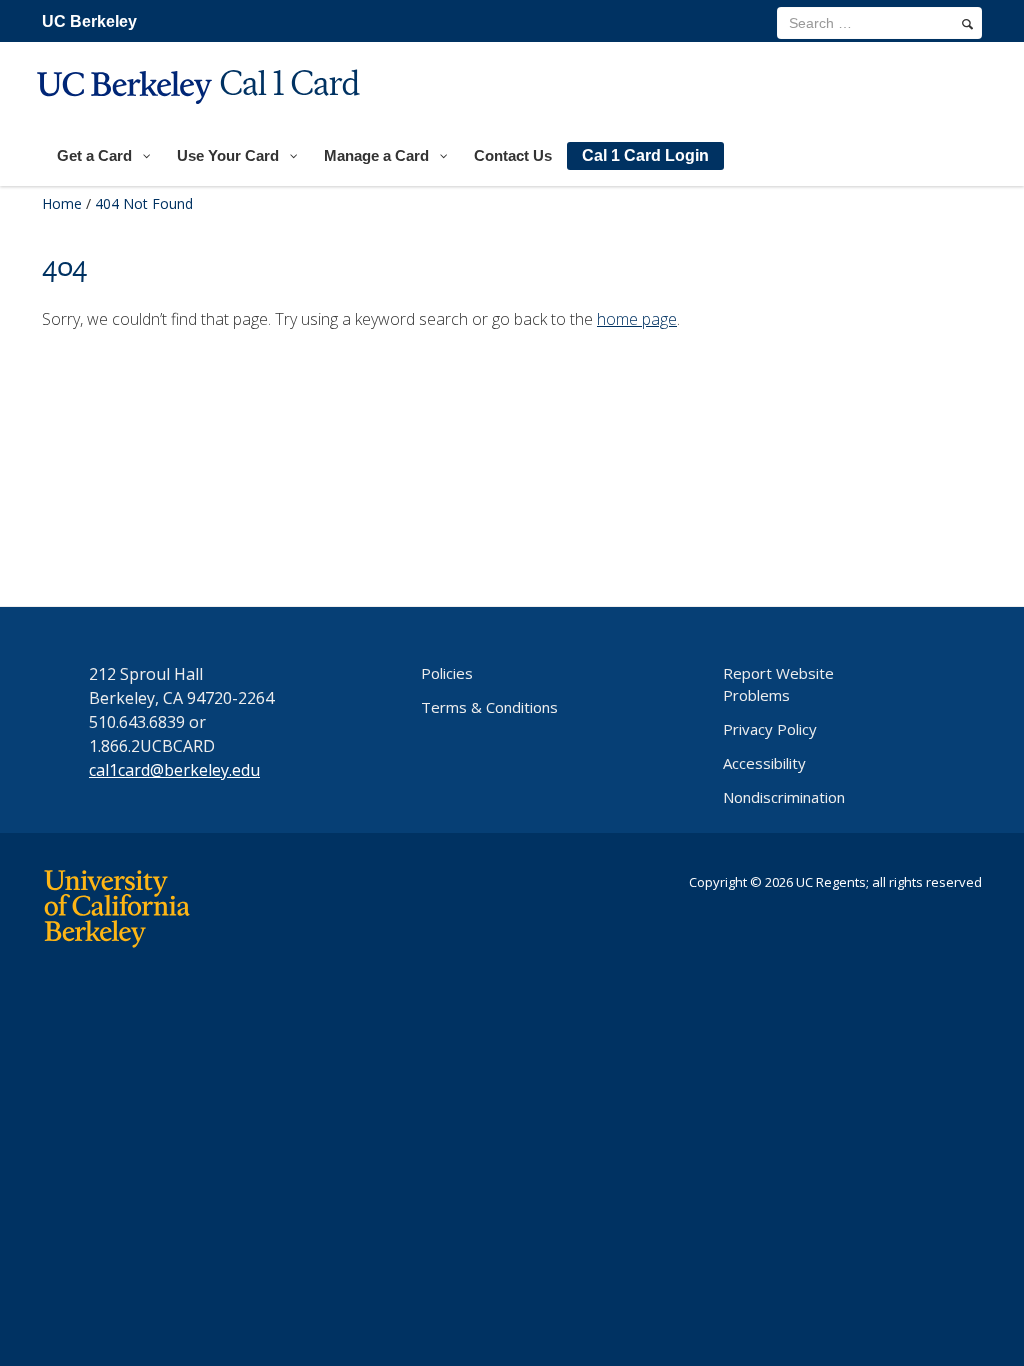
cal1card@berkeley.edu (174, 770)
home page (637, 319)
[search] (967, 24)
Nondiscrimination (784, 797)
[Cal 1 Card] (201, 116)
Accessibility (764, 763)
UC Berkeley (89, 21)
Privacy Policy (770, 729)
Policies (447, 673)
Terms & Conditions (489, 707)
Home (62, 203)
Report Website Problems (778, 684)
